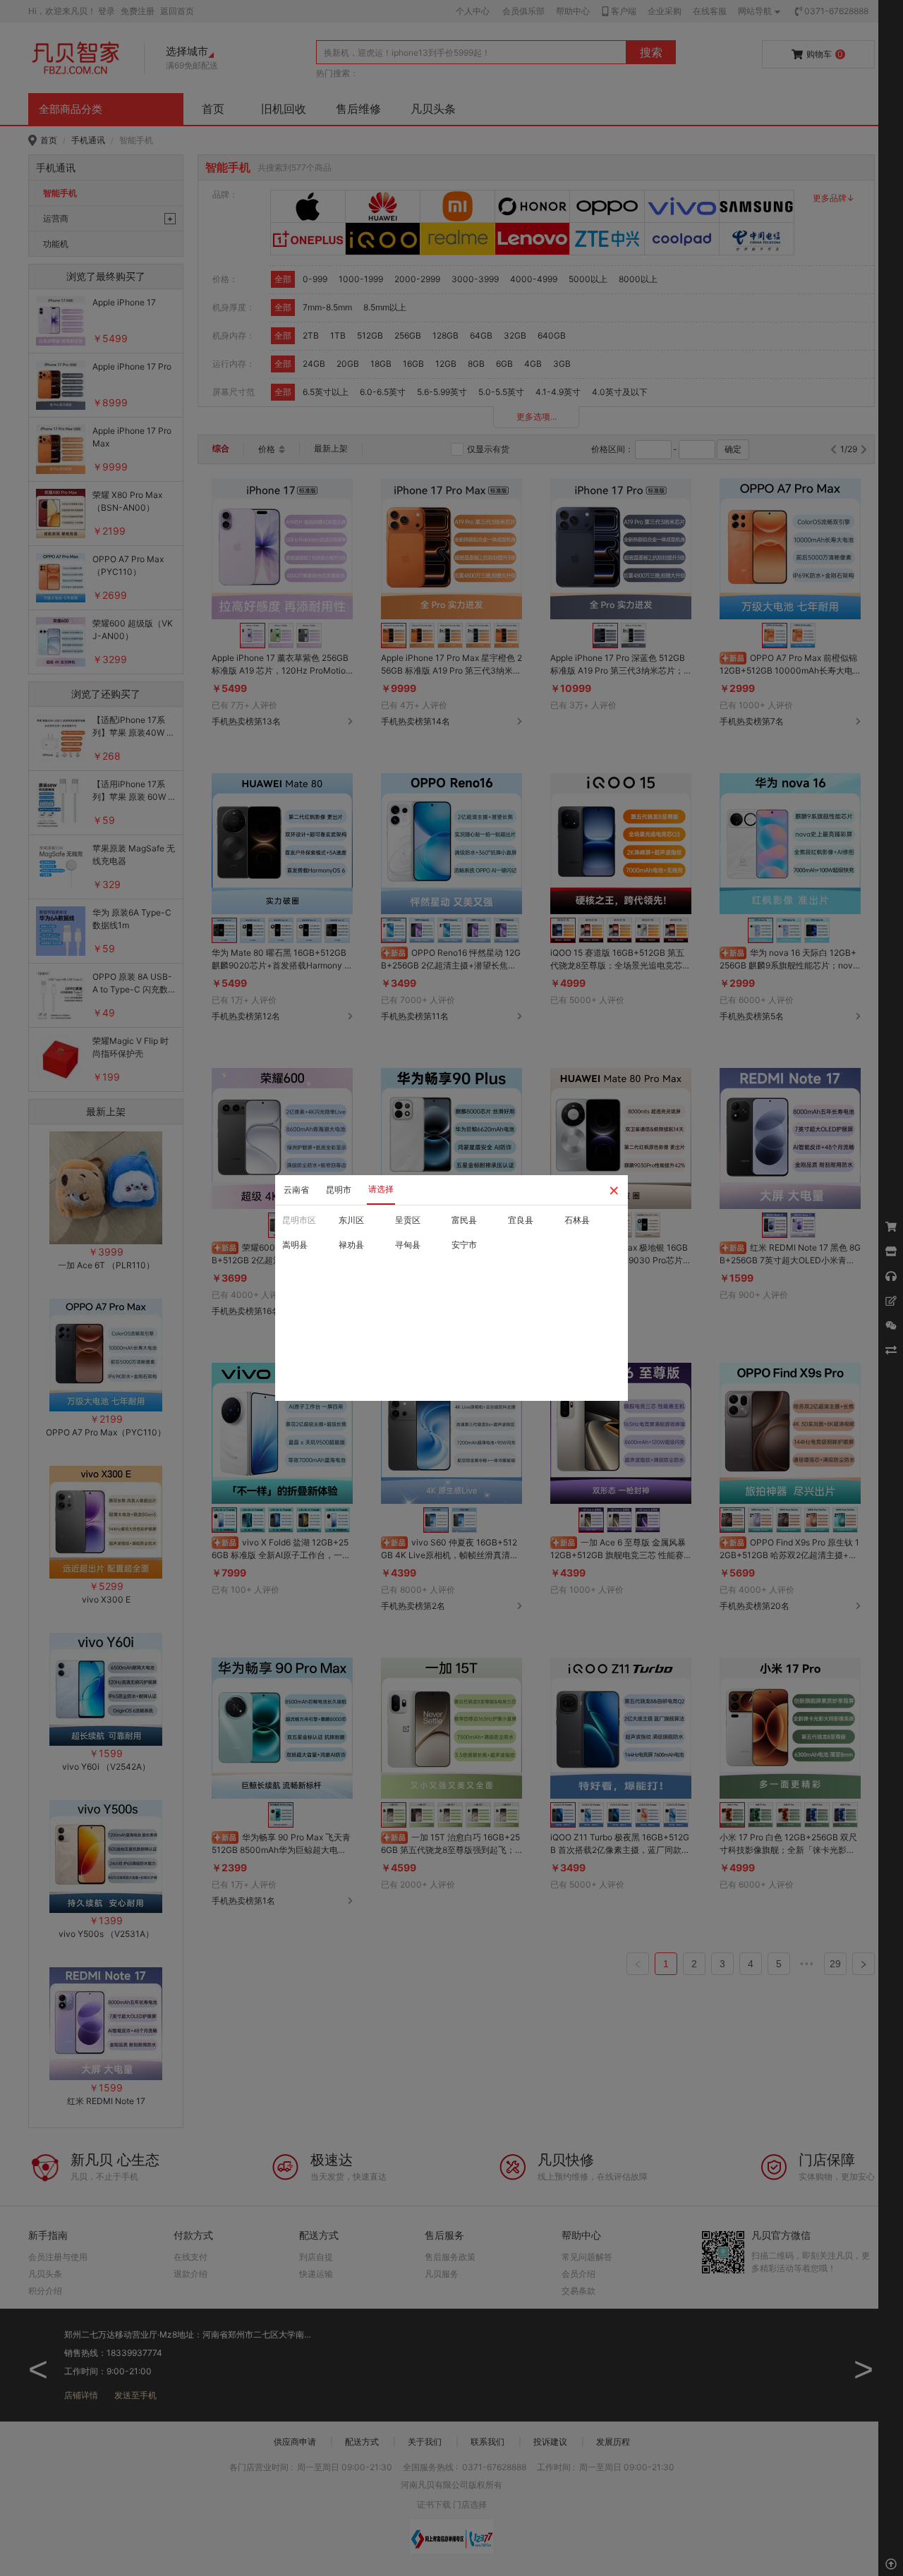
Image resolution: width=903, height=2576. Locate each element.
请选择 (381, 1189)
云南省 (296, 1190)
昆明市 (339, 1190)
